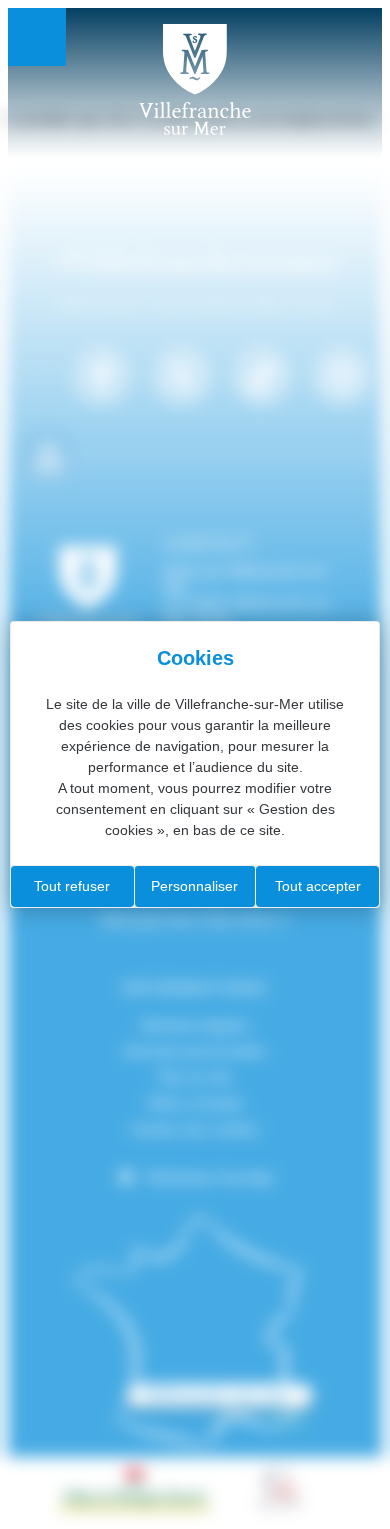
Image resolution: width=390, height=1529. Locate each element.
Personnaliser (194, 886)
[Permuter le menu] (37, 37)
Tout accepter (318, 886)
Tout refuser (72, 886)
